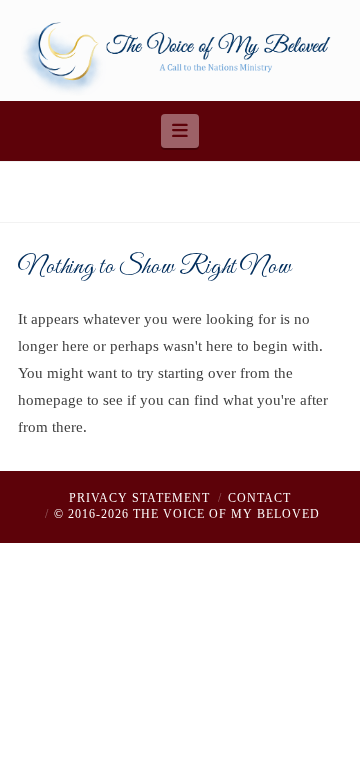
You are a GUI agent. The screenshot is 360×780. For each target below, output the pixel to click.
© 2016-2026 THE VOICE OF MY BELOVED (187, 514)
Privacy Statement (139, 498)
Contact (259, 498)
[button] (180, 131)
